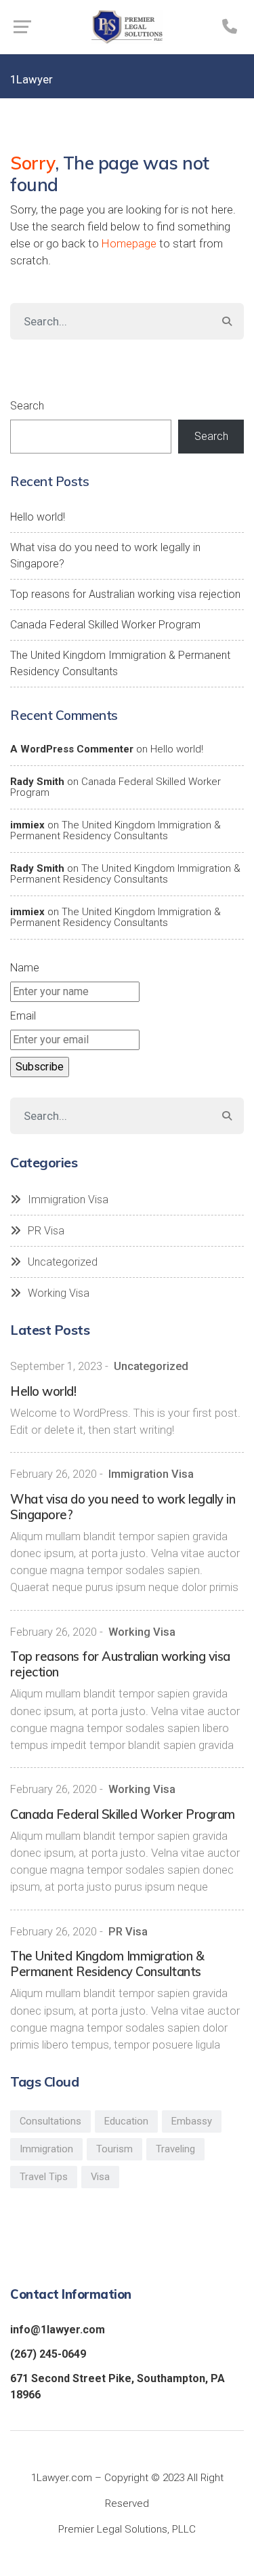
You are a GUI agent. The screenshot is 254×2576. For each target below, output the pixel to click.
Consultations (50, 2121)
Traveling (175, 2149)
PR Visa (46, 1231)
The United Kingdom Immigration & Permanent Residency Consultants (120, 663)
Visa (100, 2177)
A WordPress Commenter (72, 749)
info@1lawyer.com (58, 2330)
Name (25, 968)
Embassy (192, 2121)
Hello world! (38, 517)
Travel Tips (44, 2177)
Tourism (114, 2149)
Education (126, 2121)
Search (27, 406)
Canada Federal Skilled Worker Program (105, 625)
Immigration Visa (68, 1200)
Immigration (46, 2149)
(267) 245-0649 (48, 2354)
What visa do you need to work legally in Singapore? (105, 556)
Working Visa (59, 1293)
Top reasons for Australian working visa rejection (125, 594)
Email (23, 1016)
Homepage (129, 243)
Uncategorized (63, 1262)
